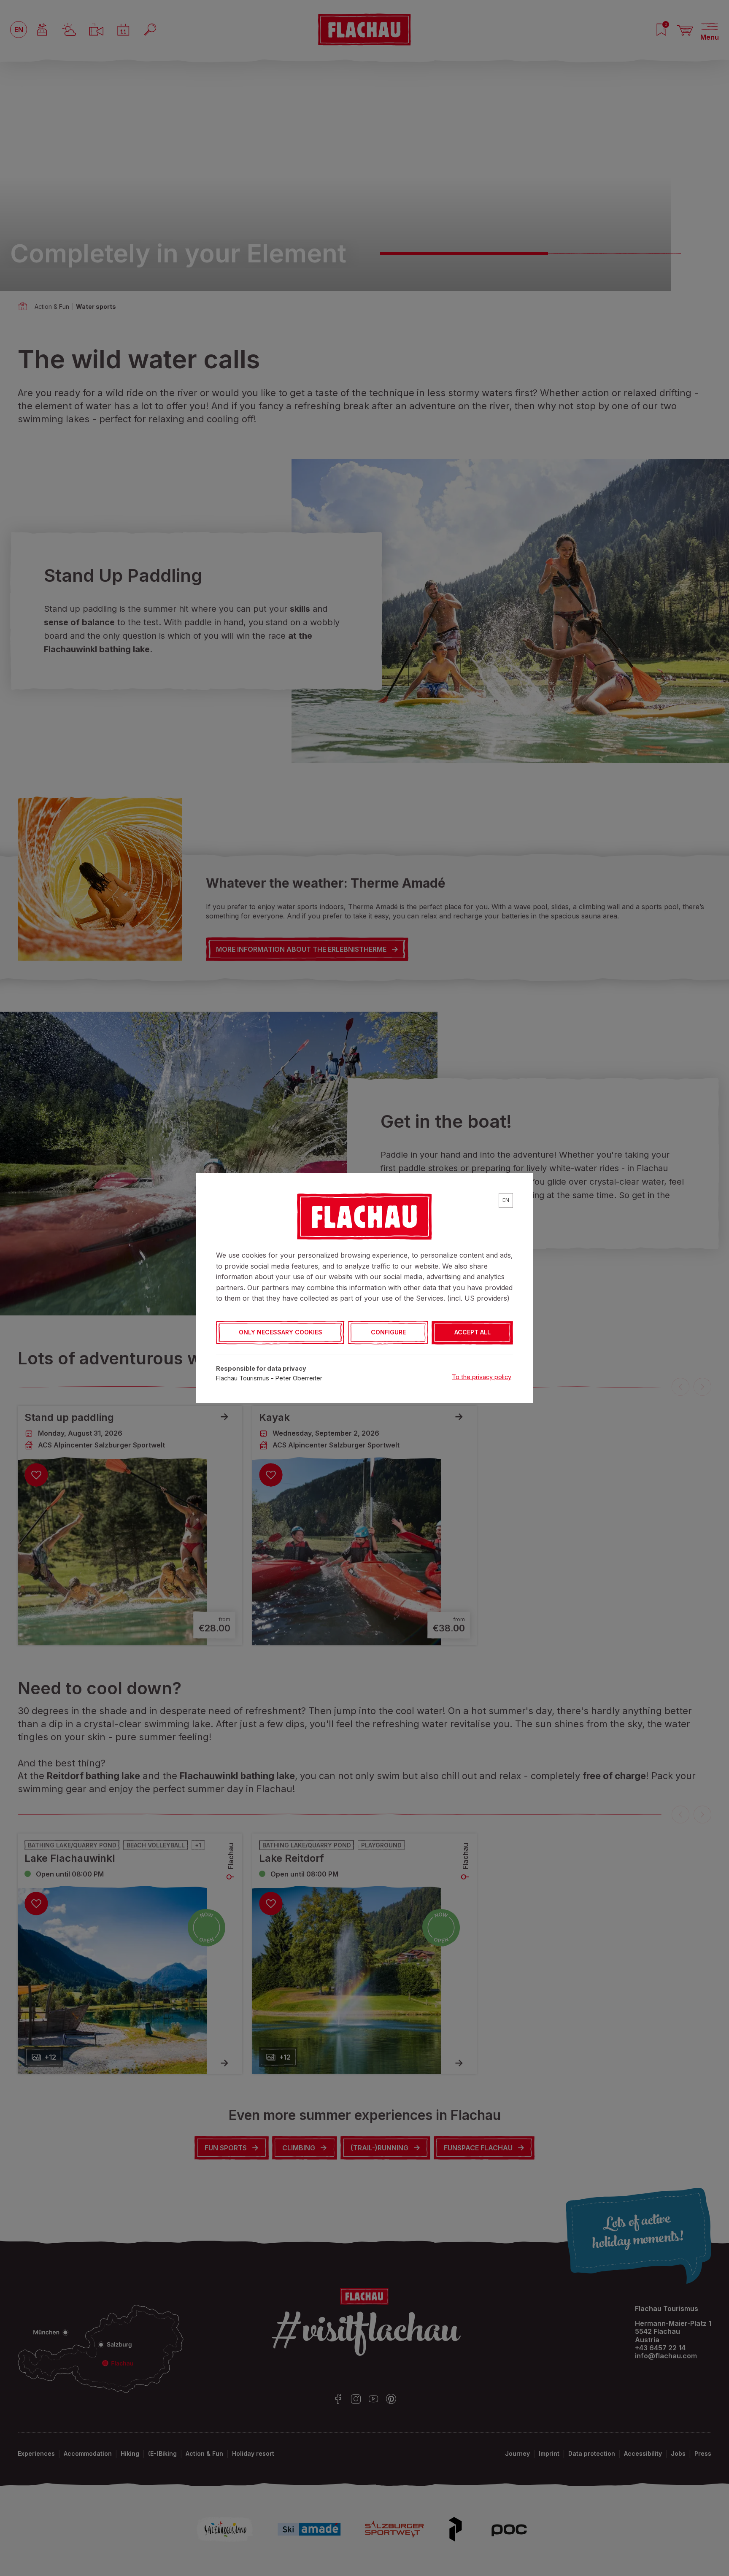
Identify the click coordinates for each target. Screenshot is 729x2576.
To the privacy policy (482, 1377)
